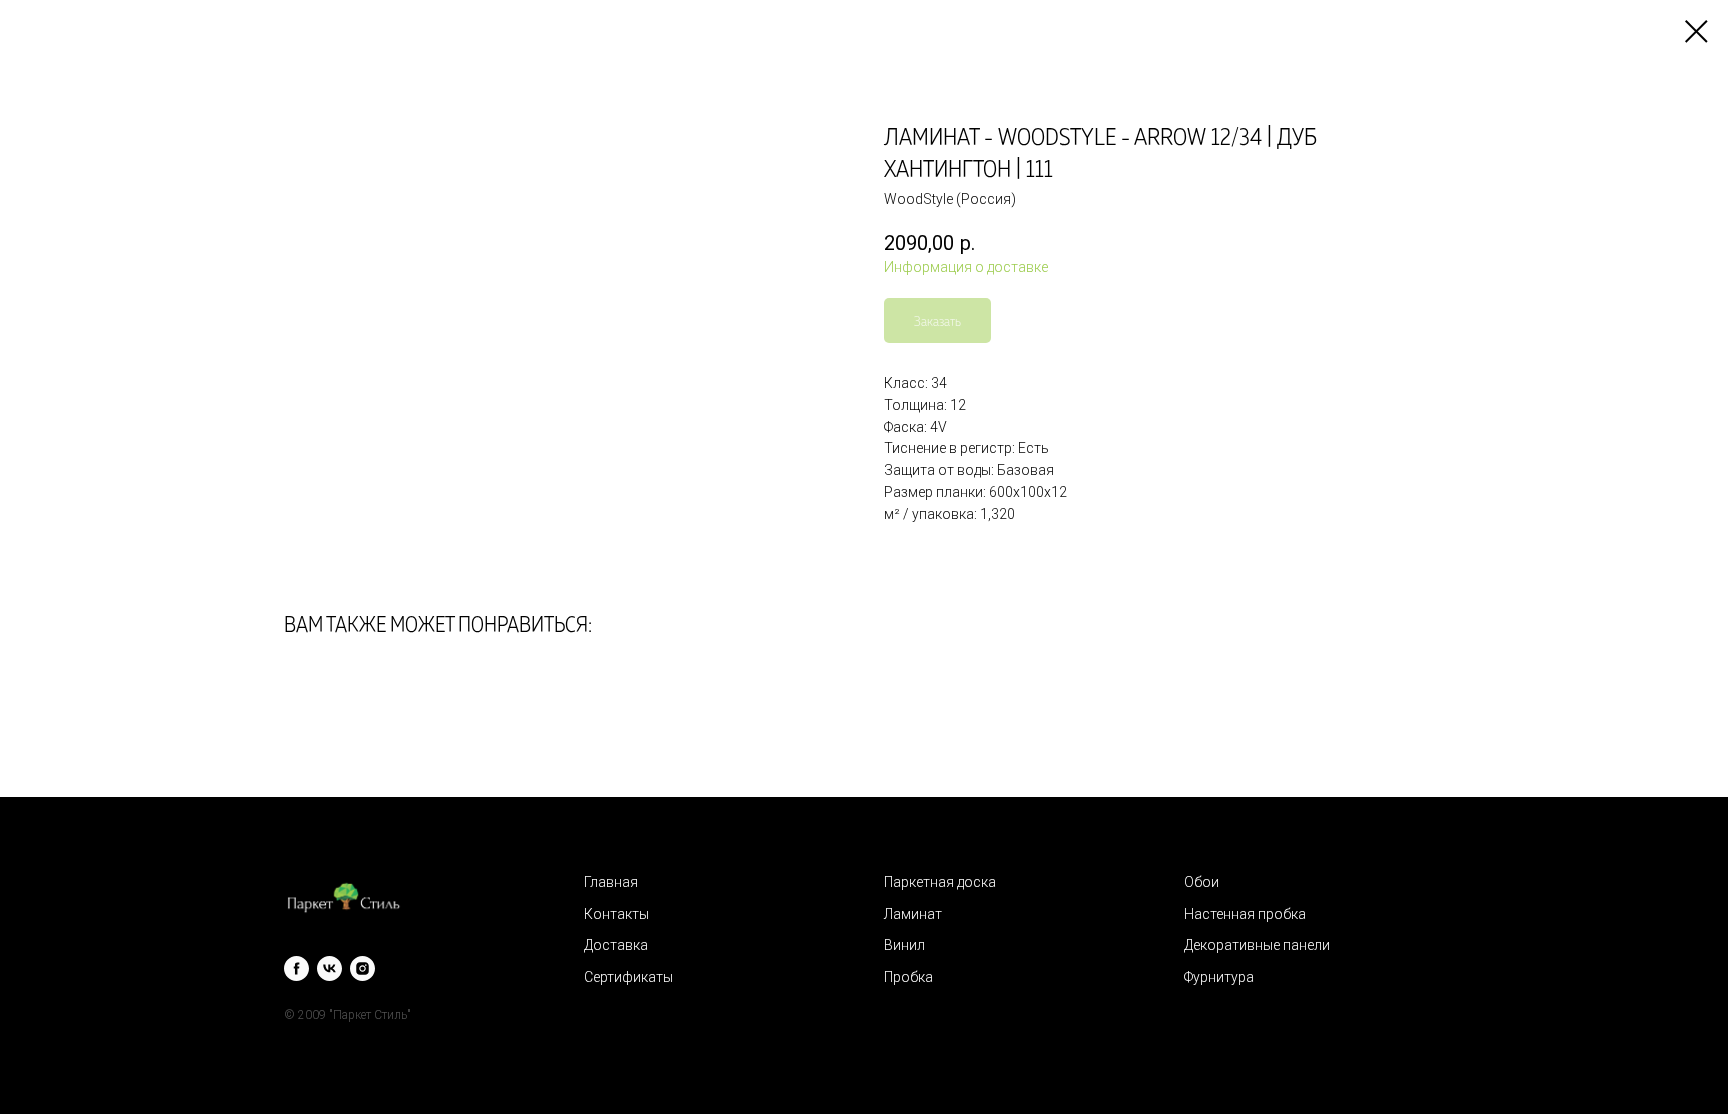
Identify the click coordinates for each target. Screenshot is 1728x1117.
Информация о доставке (966, 267)
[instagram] (362, 968)
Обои (1201, 882)
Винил (904, 945)
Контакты (616, 914)
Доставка (616, 945)
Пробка (908, 977)
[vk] (329, 968)
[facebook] (296, 968)
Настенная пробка (1245, 914)
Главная (611, 882)
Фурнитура (1219, 977)
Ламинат (913, 914)
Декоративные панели (1257, 945)
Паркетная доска (940, 882)
